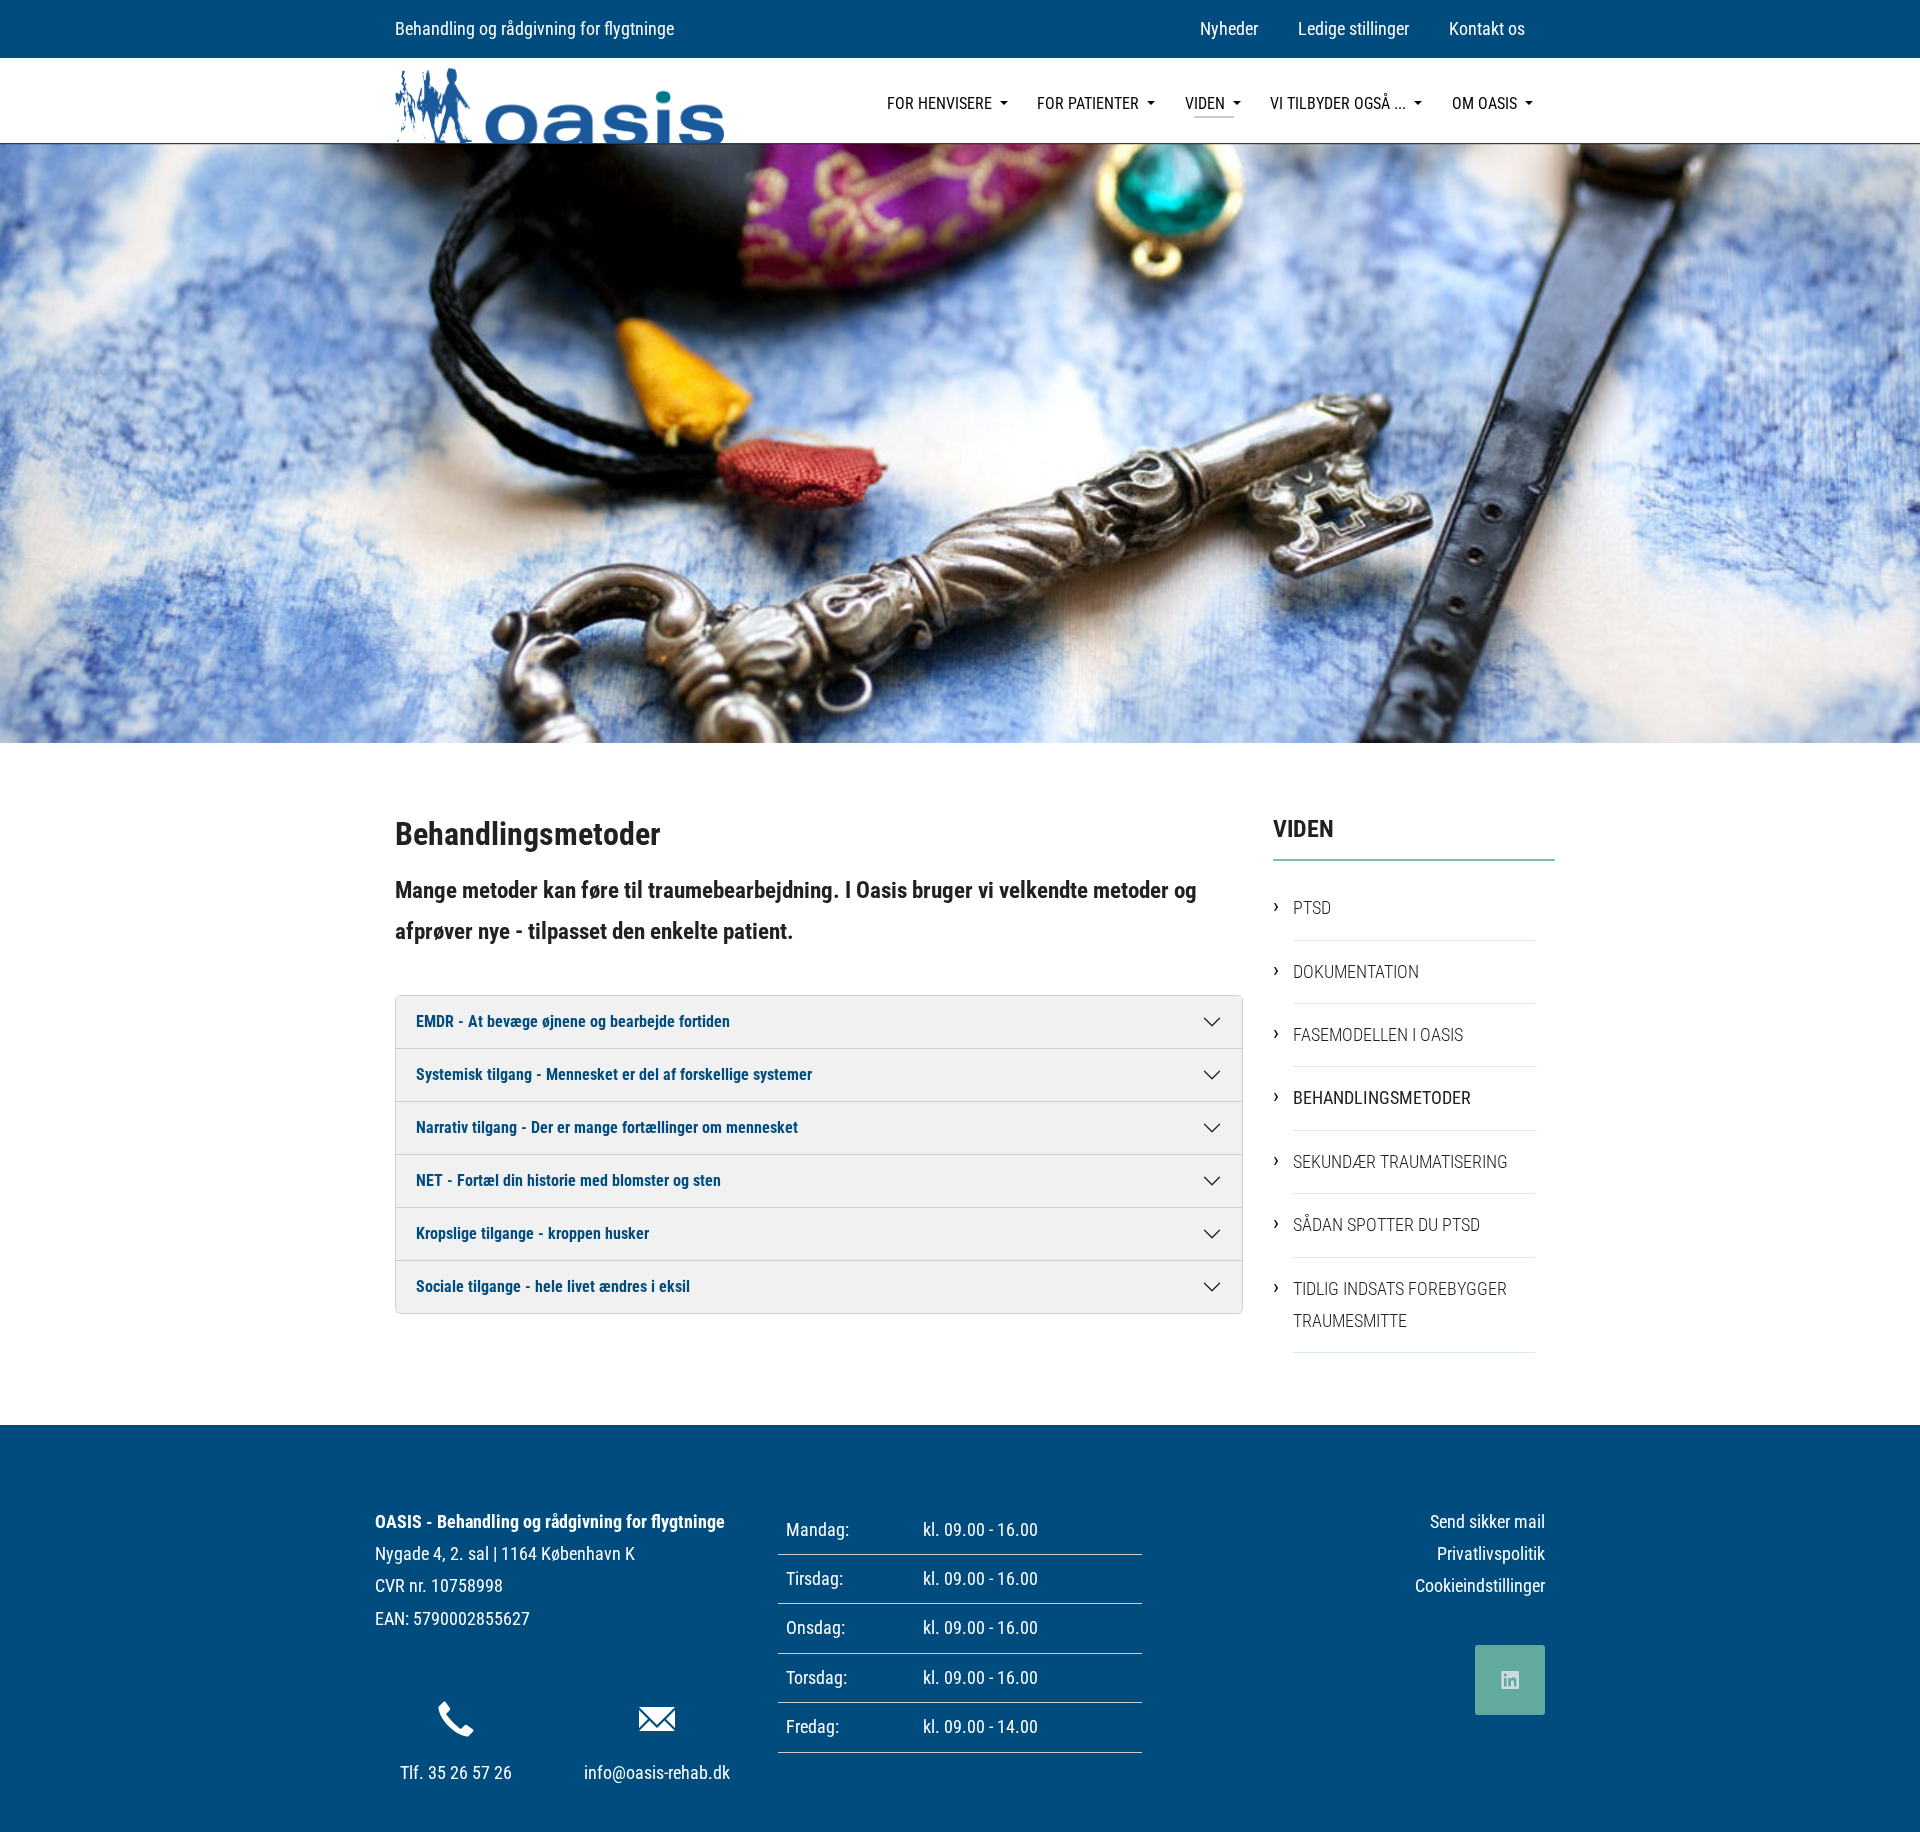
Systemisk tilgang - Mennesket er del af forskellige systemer (614, 1074)
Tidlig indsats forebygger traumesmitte (1400, 1304)
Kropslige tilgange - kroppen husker (532, 1233)
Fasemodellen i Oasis (1378, 1034)
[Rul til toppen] (1873, 1785)
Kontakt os (1487, 28)
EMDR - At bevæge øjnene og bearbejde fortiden (573, 1021)
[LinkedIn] (1510, 1680)
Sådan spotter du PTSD (1386, 1224)
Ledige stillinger (1353, 28)
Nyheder (1229, 28)
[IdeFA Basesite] (559, 105)
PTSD (1312, 907)
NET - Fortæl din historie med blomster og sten (568, 1180)
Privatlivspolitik (1491, 1553)
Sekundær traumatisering (1400, 1161)
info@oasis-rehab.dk (657, 1772)
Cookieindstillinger (1480, 1585)
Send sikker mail (1487, 1521)
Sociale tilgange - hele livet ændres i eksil (553, 1286)
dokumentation (1356, 971)
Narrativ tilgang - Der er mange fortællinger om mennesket (607, 1127)
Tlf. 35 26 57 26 (456, 1772)
